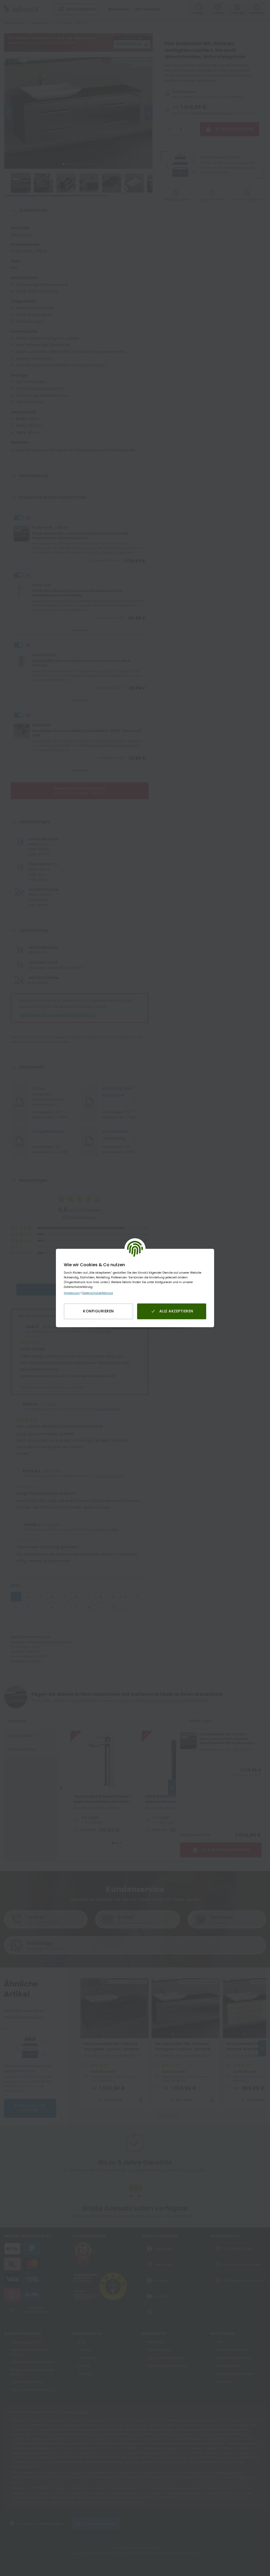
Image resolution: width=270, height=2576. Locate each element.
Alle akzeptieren (176, 1311)
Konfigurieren (98, 1311)
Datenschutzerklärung (98, 1293)
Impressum (72, 1293)
